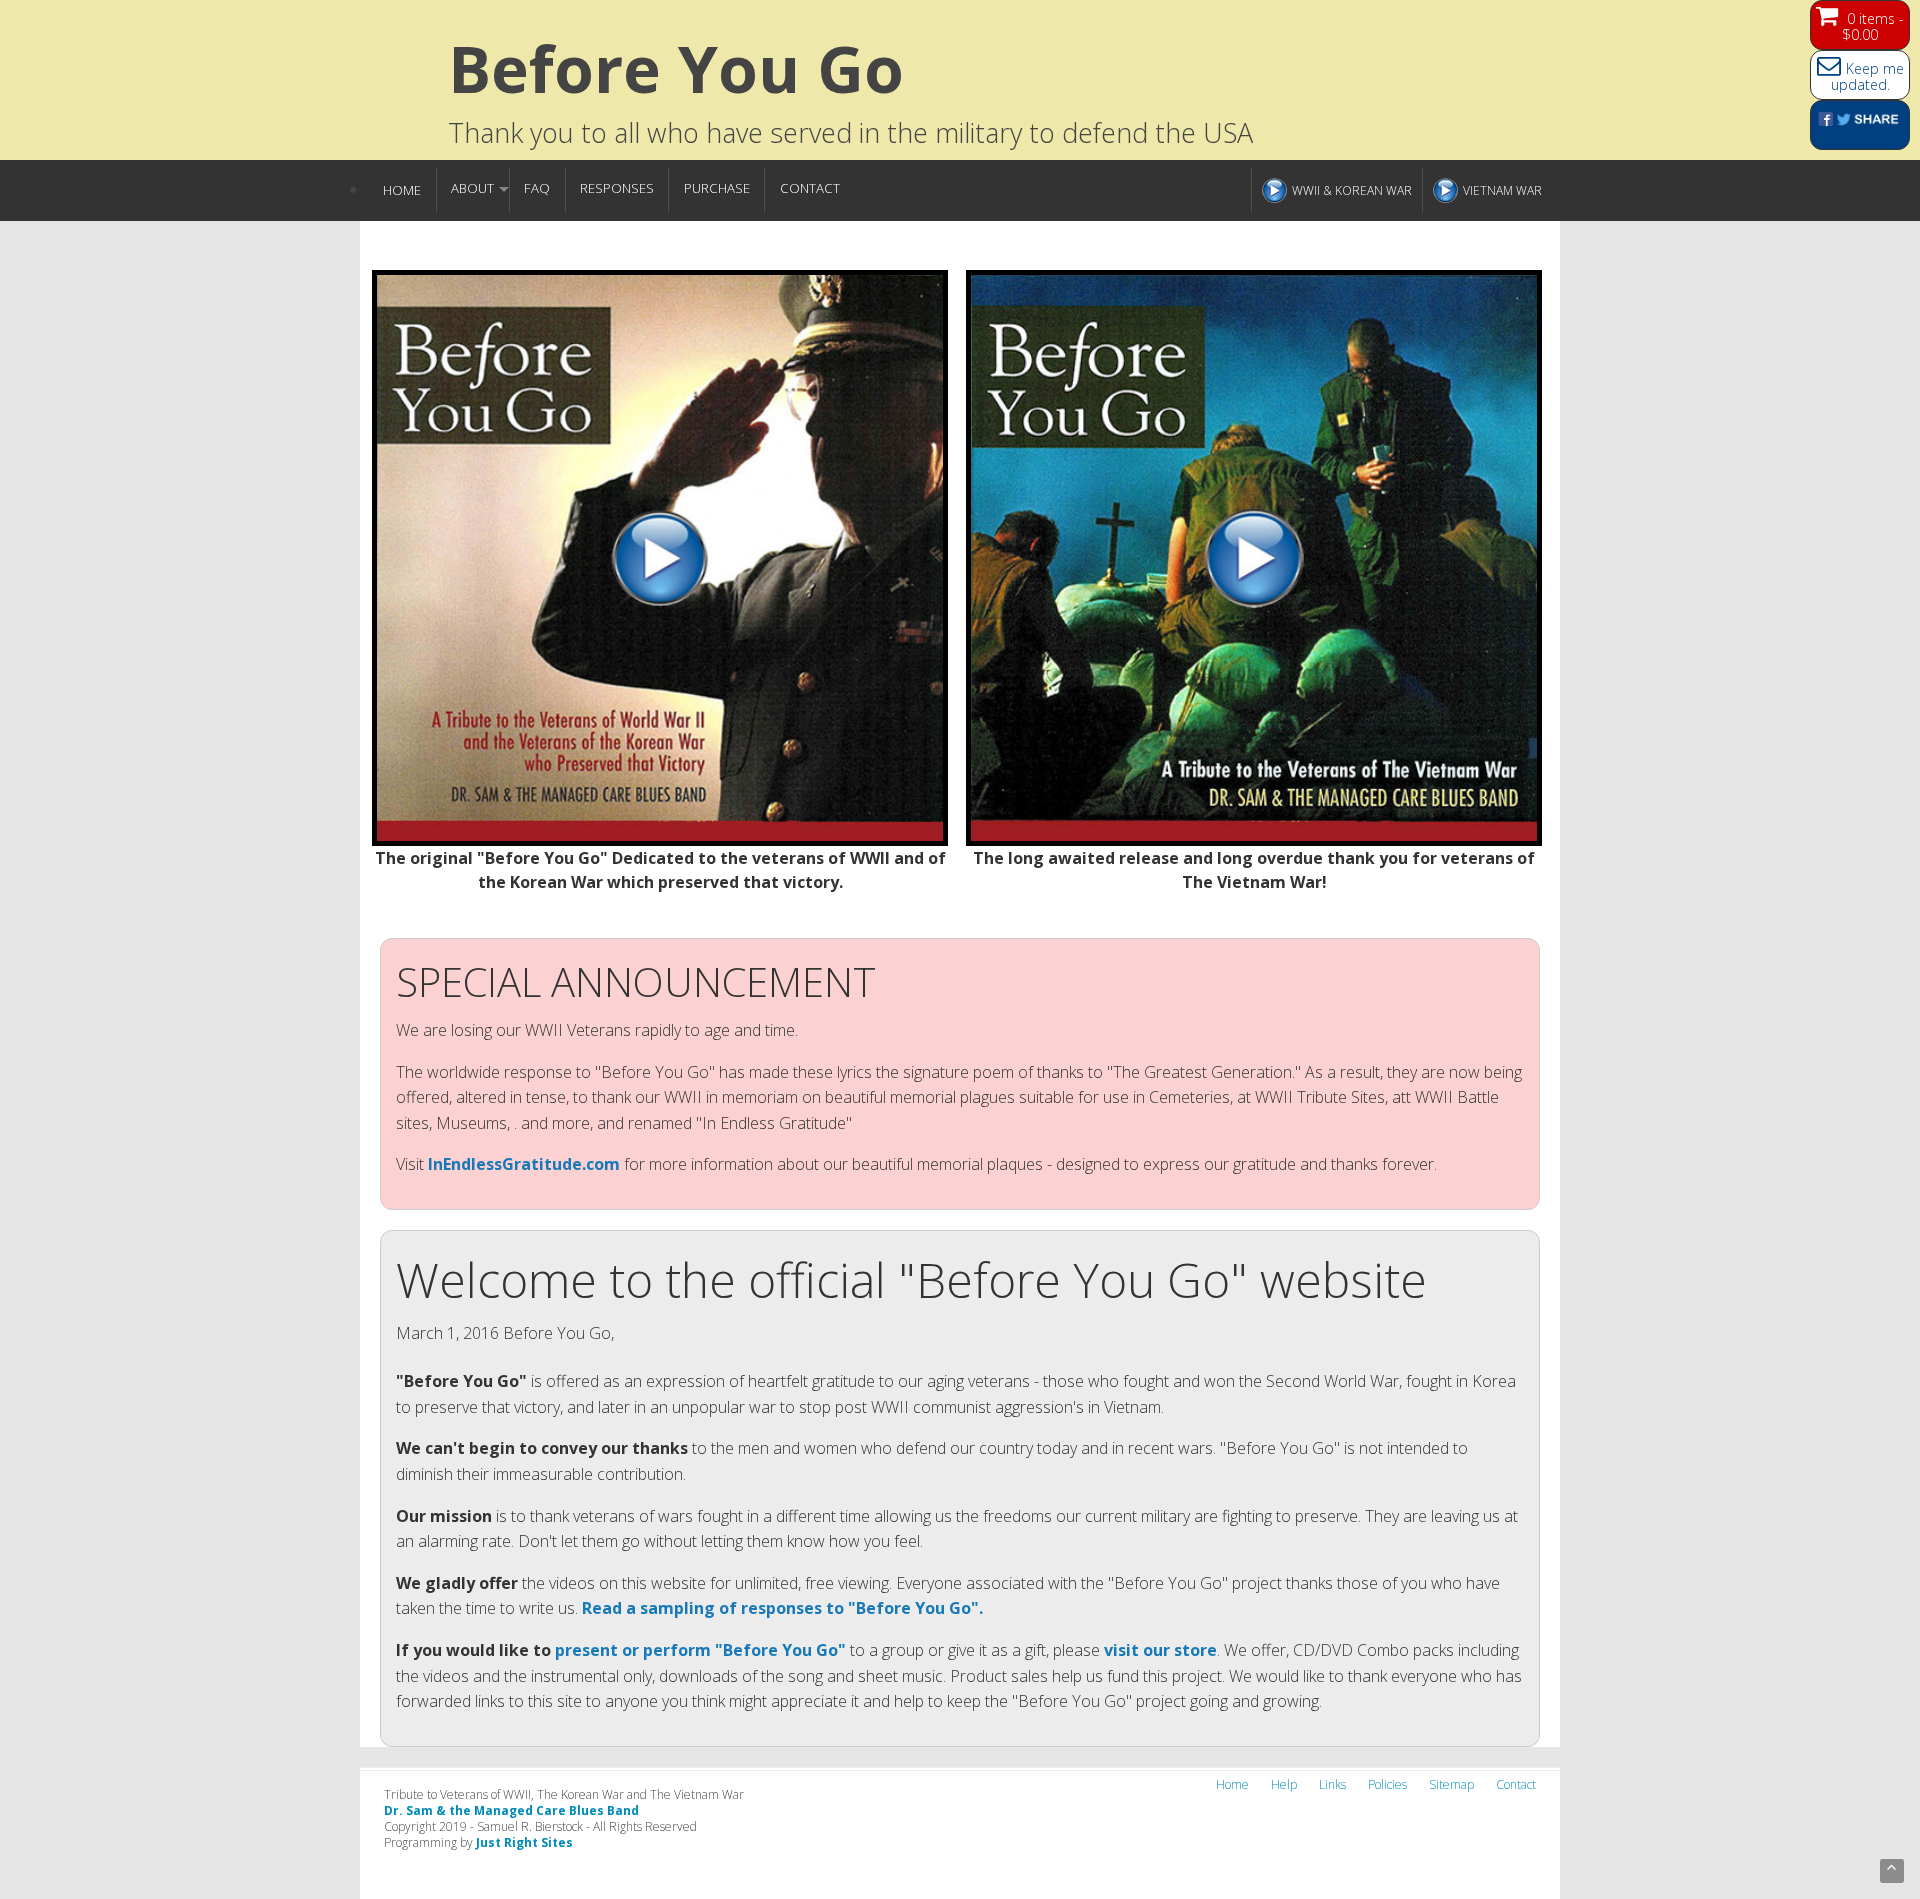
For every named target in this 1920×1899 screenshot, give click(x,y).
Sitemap (1451, 1784)
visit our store (1160, 1650)
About (472, 188)
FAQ (537, 188)
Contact (810, 188)
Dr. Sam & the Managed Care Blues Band (511, 1810)
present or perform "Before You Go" (700, 1650)
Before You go (676, 68)
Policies (1387, 1784)
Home (402, 190)
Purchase (717, 188)
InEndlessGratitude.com (524, 1164)
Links (1332, 1784)
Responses (617, 188)
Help (1284, 1784)
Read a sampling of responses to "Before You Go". (782, 1608)
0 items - (1873, 26)
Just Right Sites (524, 1842)
